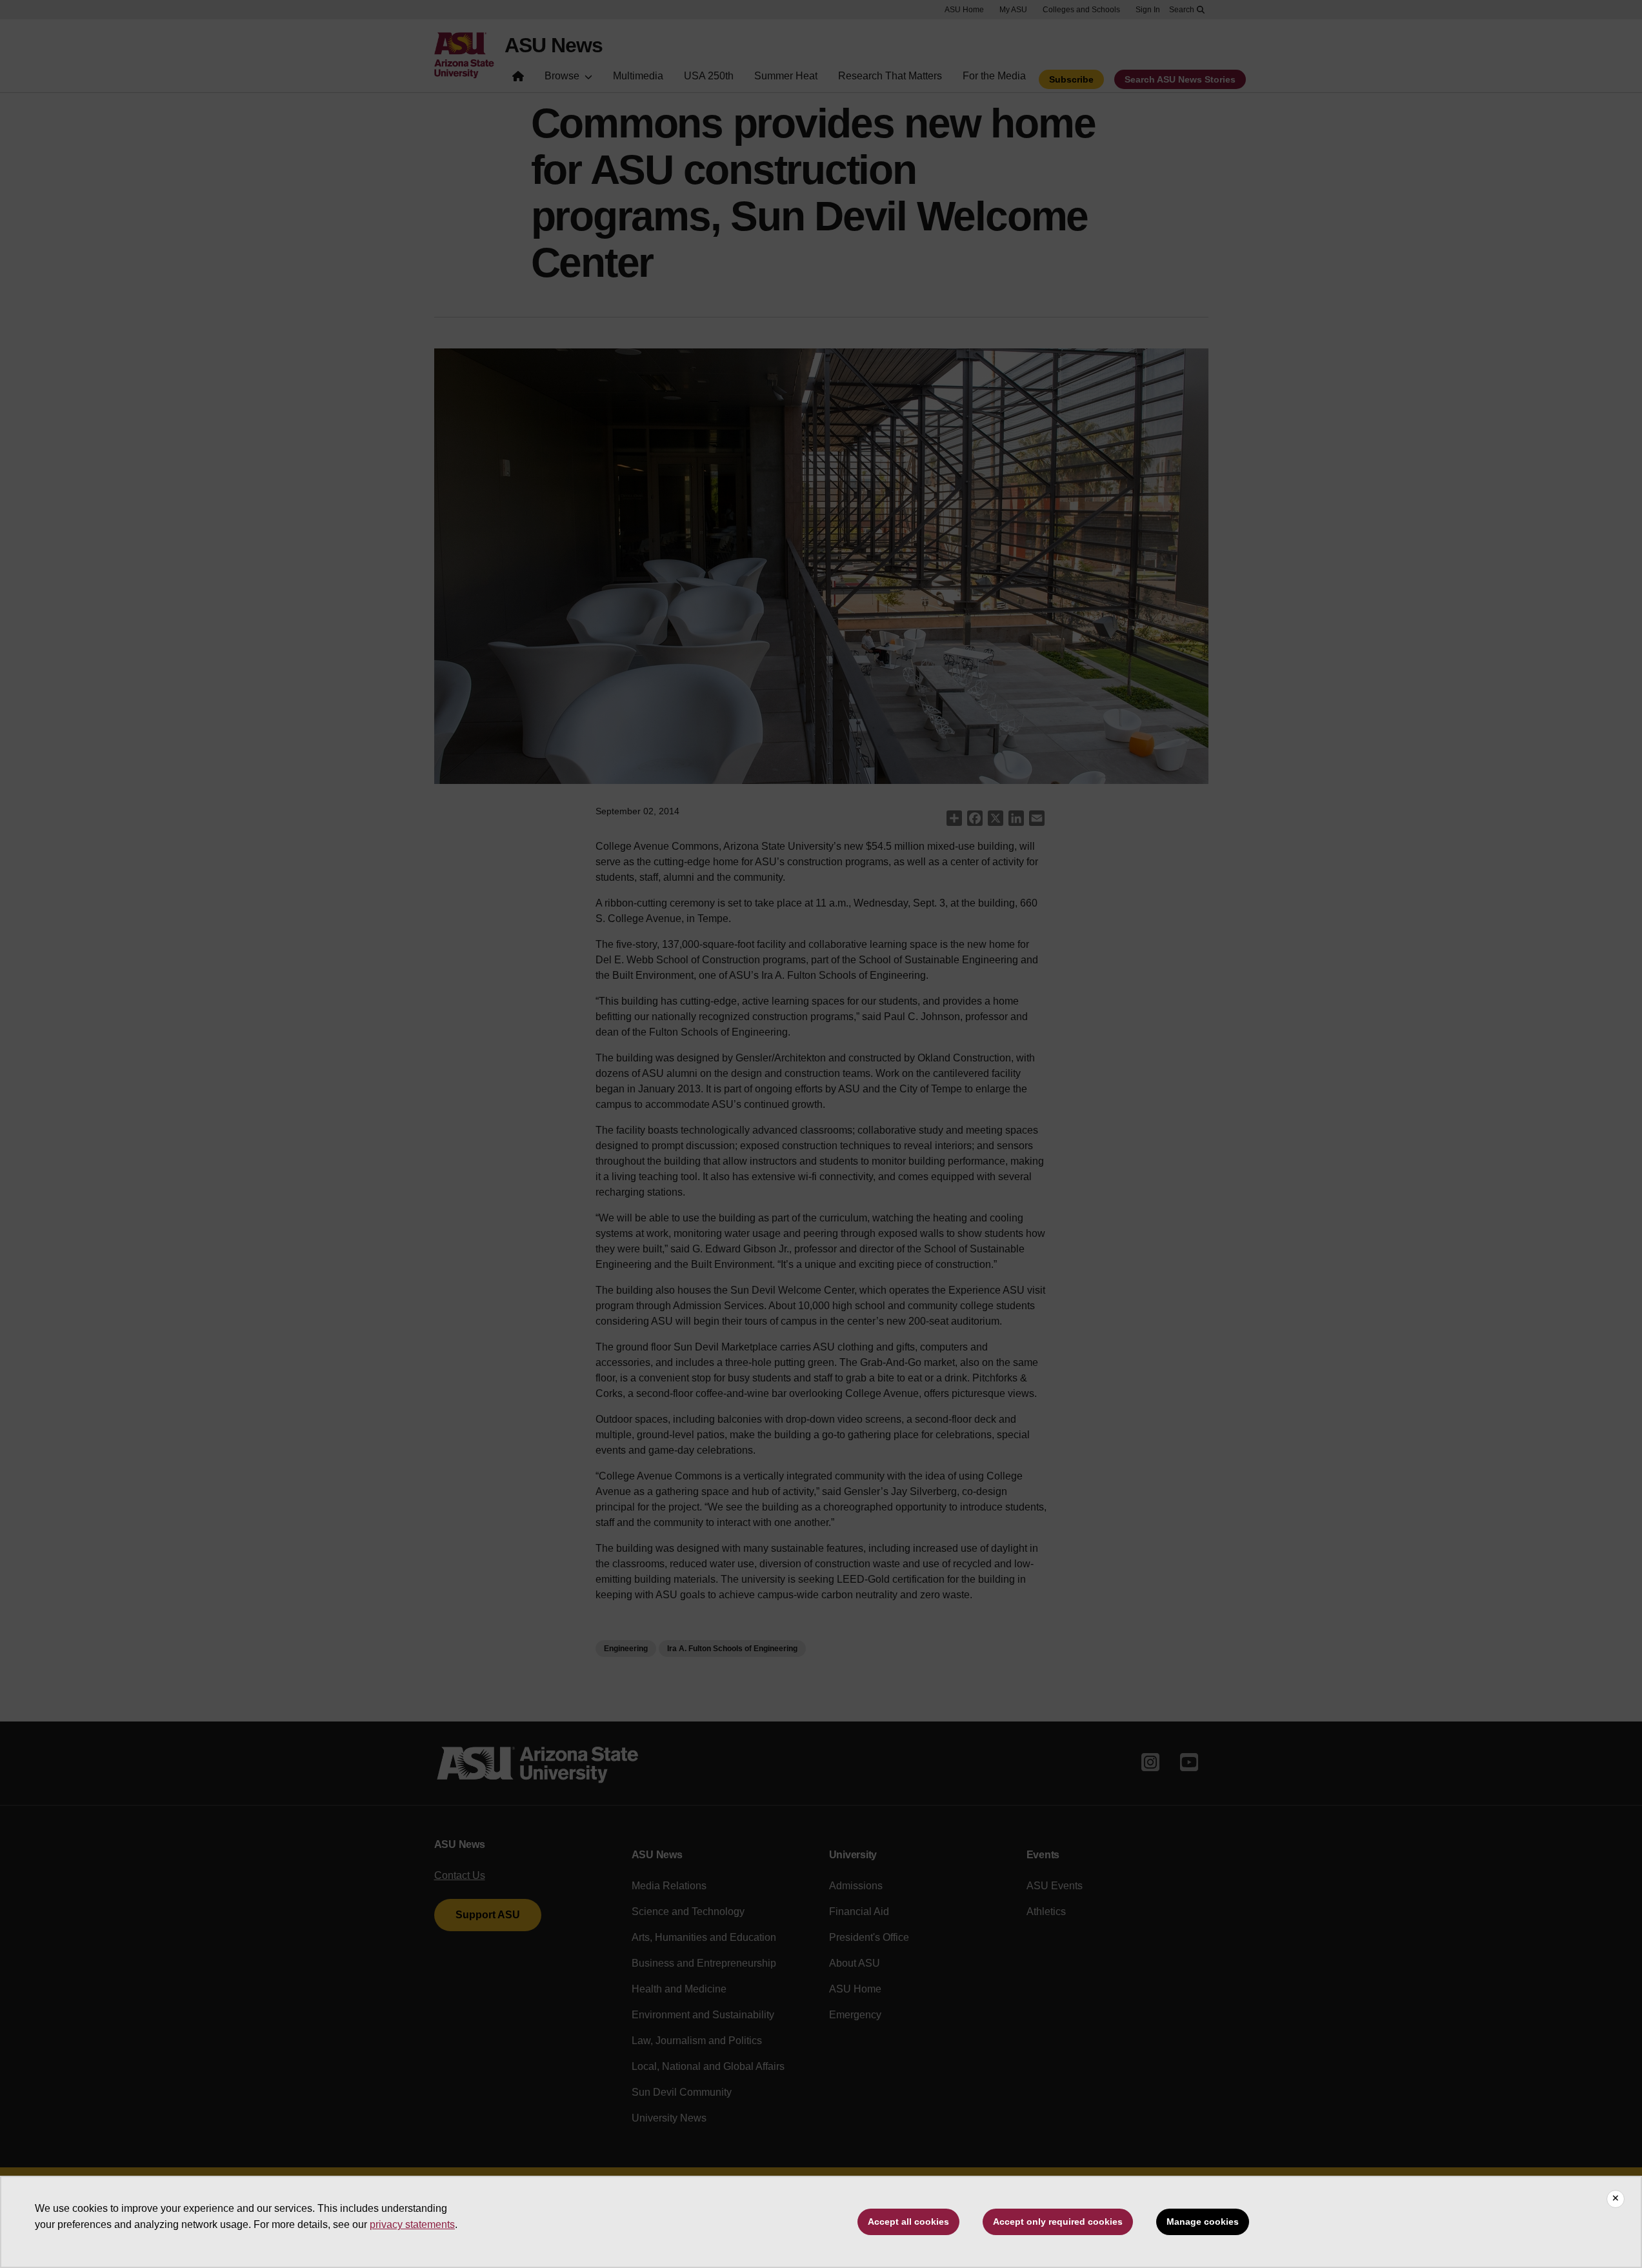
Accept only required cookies (1058, 2222)
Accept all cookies (908, 2222)
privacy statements (412, 2224)
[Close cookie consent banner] (1616, 2199)
